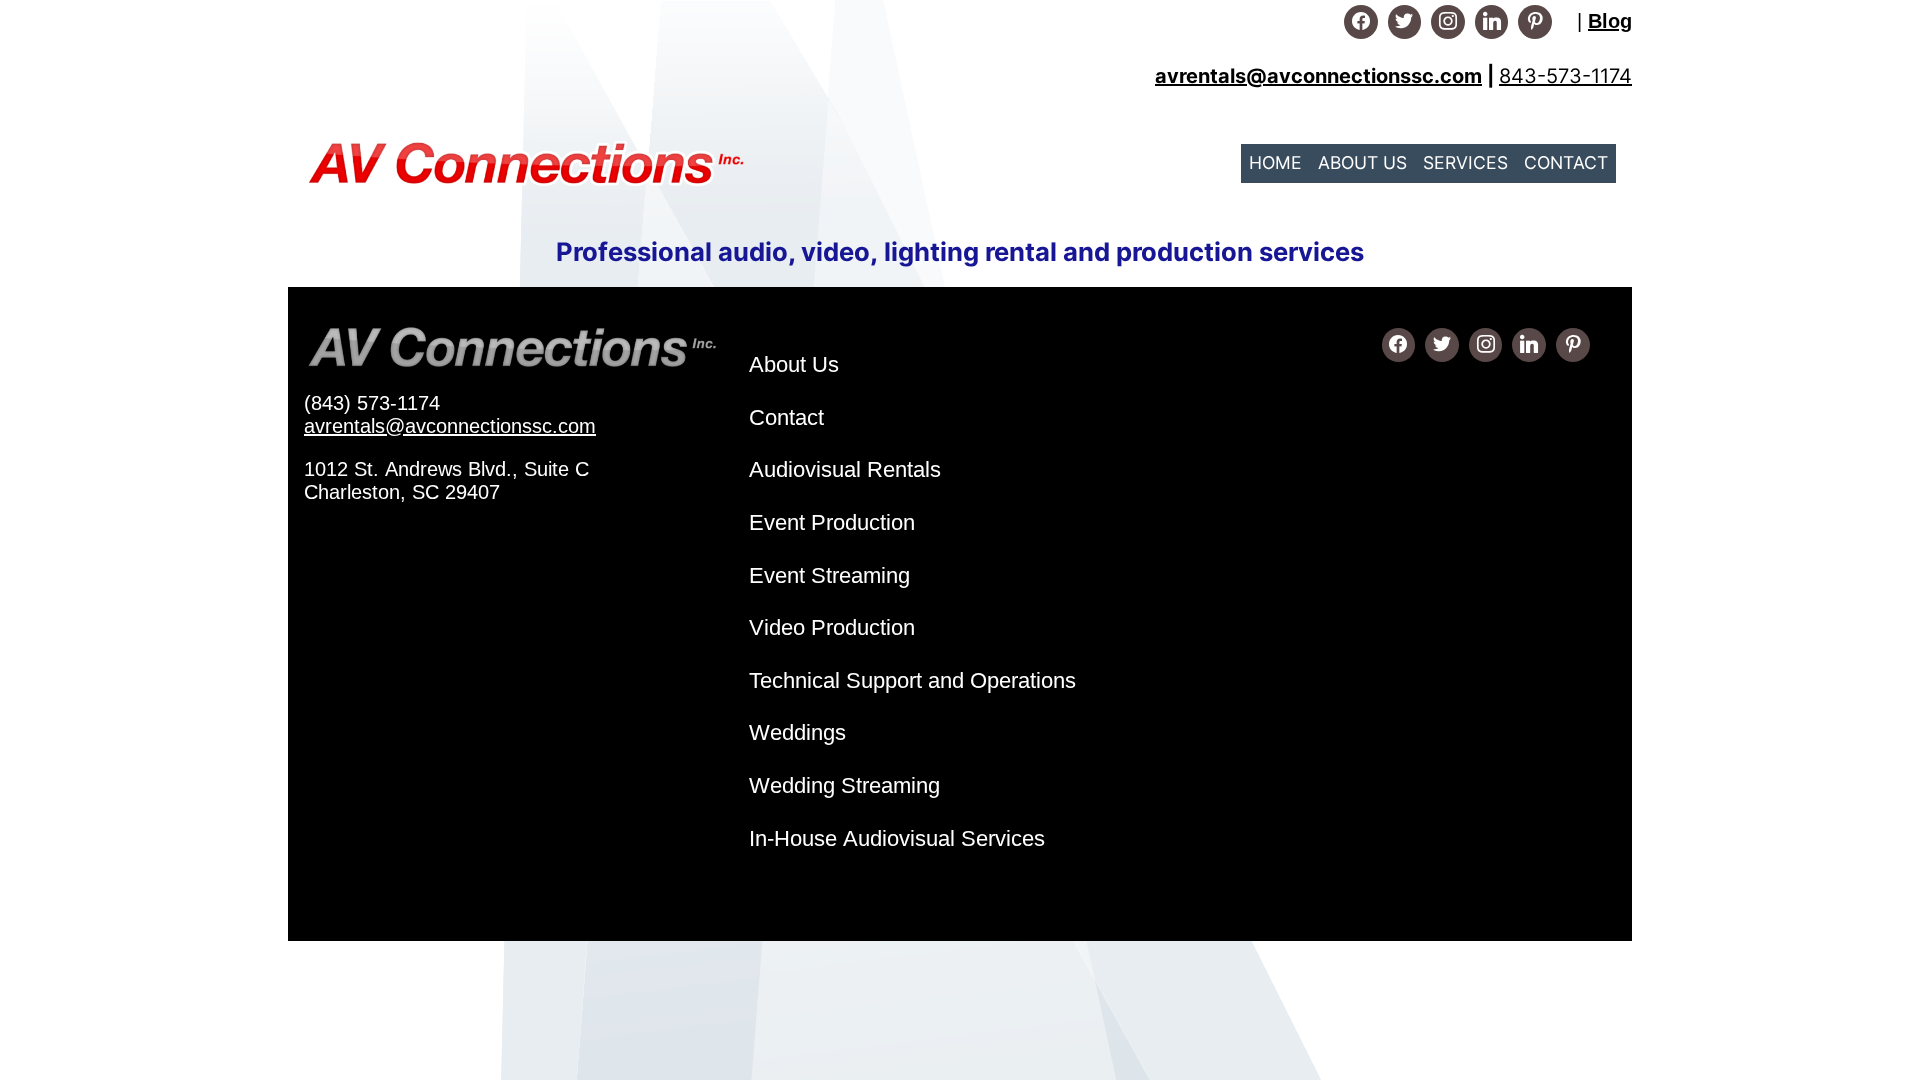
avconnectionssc (1350, 76)
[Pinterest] (1535, 22)
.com (1458, 76)
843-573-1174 (1565, 76)
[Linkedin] (1492, 22)
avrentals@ (1211, 76)
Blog (1610, 21)
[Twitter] (1405, 22)
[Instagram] (1448, 22)
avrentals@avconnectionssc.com (450, 426)
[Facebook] (1361, 22)
